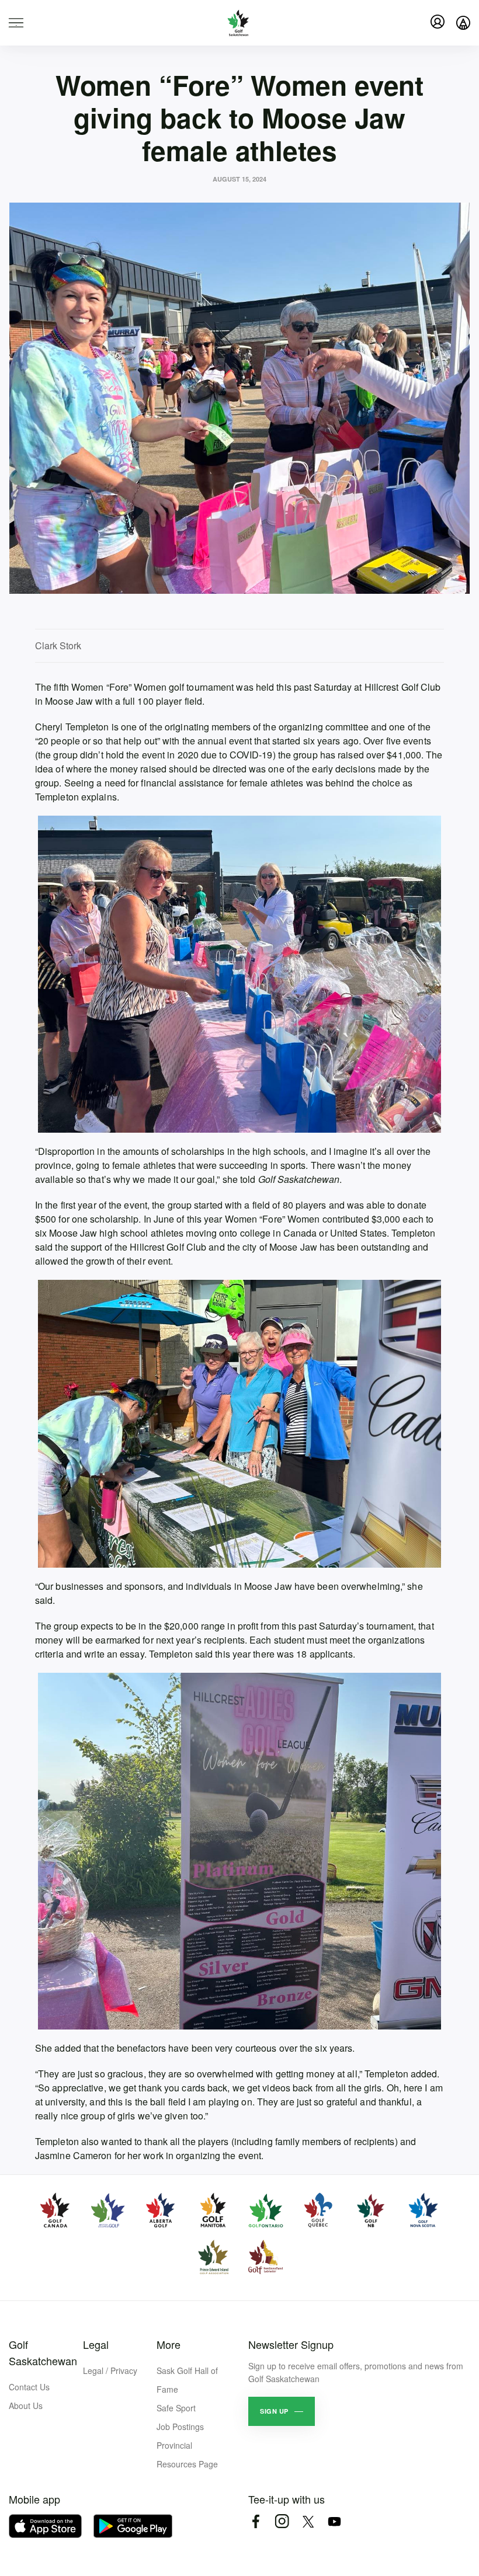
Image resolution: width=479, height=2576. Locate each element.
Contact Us (29, 2387)
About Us (26, 2406)
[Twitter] (308, 2521)
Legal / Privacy (110, 2370)
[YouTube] (334, 2521)
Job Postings (180, 2427)
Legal (96, 2344)
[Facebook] (256, 2521)
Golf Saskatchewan (43, 2352)
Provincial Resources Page (187, 2455)
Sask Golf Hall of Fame (187, 2380)
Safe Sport (176, 2408)
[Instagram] (282, 2521)
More (169, 2344)
